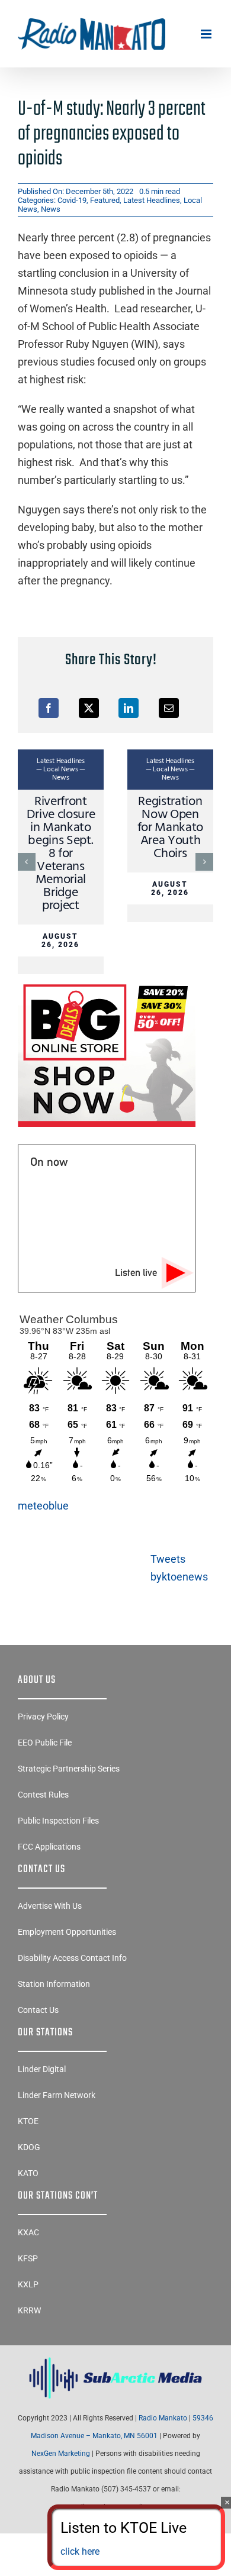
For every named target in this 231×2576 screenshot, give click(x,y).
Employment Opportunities (67, 1932)
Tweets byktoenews (179, 1568)
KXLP (28, 2284)
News (51, 209)
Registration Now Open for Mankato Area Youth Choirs (170, 828)
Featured (105, 200)
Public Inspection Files (58, 1821)
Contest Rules (43, 1795)
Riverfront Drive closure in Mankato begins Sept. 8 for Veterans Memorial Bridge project (61, 854)
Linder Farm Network (57, 2095)
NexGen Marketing (61, 2454)
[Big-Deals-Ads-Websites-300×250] (107, 984)
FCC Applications (49, 1847)
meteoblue (43, 1506)
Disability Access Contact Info (72, 1958)
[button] (27, 862)
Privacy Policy (43, 1717)
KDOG (29, 2147)
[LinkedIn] (129, 708)
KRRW (29, 2310)
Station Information (54, 1984)
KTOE (28, 2121)
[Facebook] (49, 708)
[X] (89, 708)
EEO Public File (45, 1743)
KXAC (28, 2232)
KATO (28, 2173)
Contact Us (38, 2010)
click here (80, 2551)
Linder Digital (42, 2069)
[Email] (169, 708)
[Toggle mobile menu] (207, 34)
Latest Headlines (152, 200)
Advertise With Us (50, 1906)
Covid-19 (72, 200)
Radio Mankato (163, 2418)
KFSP (28, 2258)
